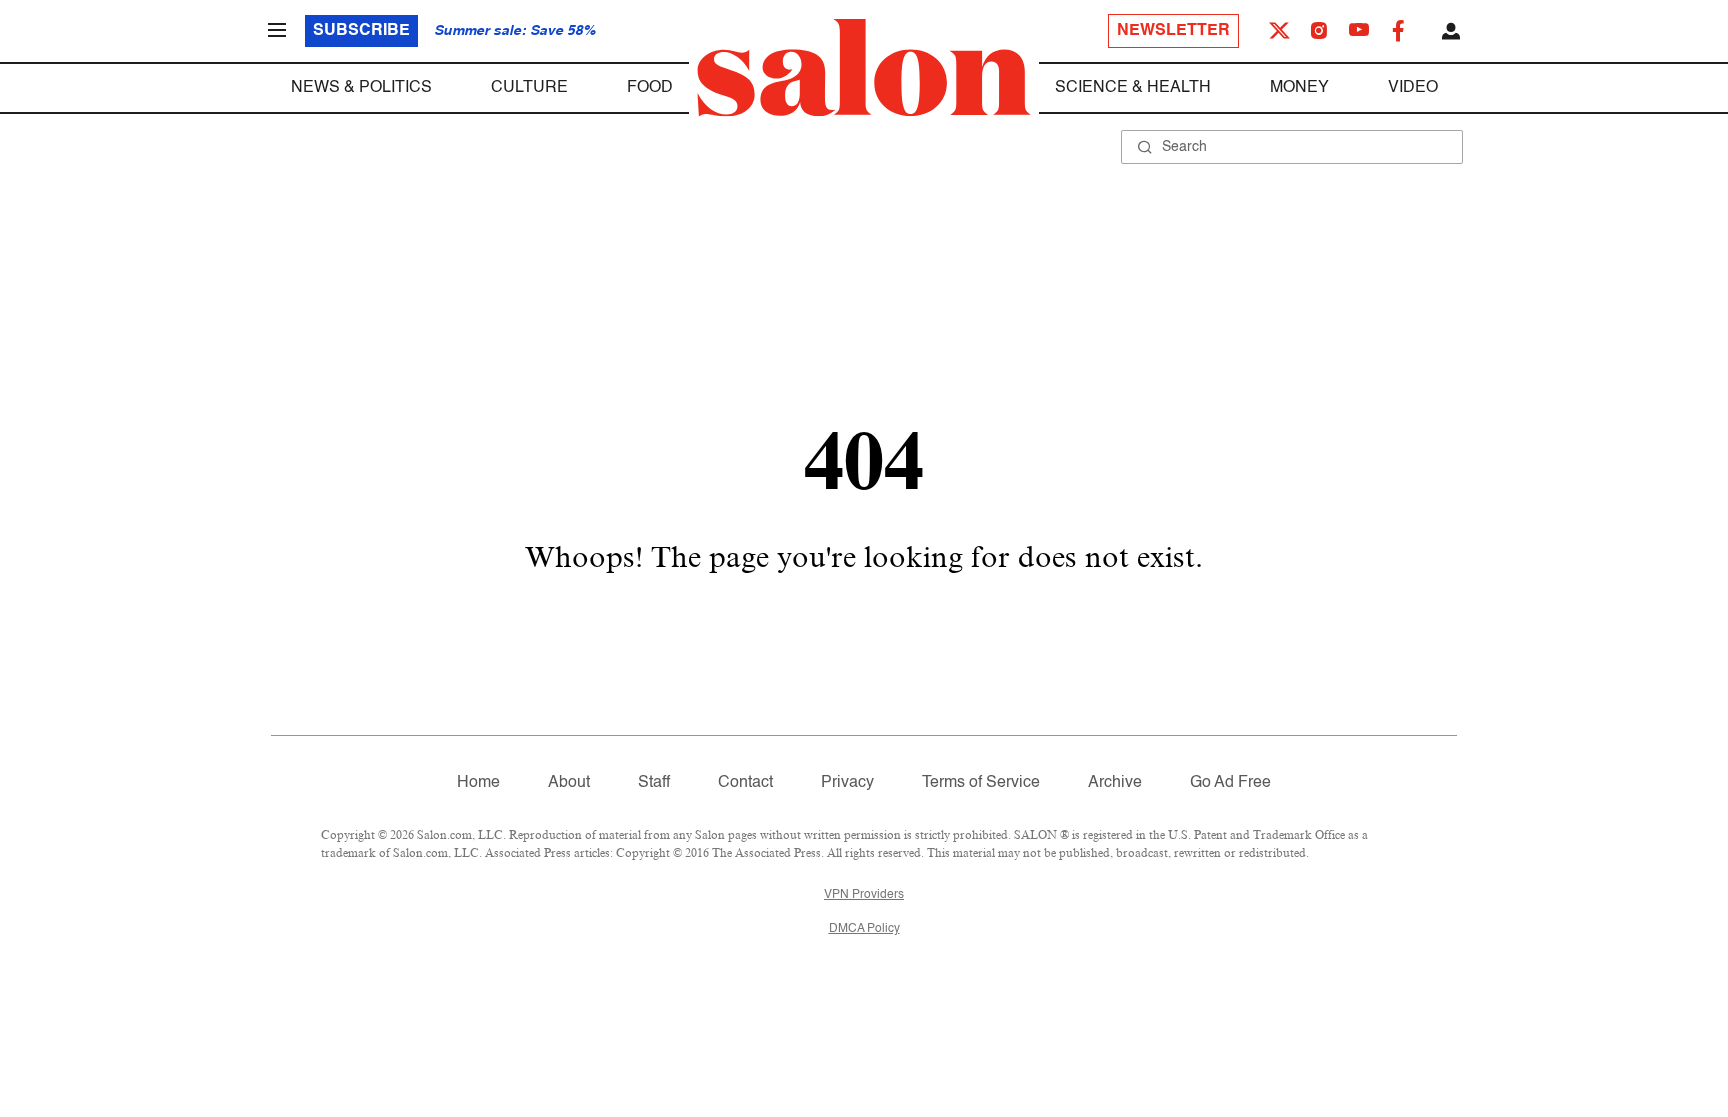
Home (478, 783)
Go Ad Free (1230, 783)
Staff (654, 783)
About (569, 783)
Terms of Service (981, 783)
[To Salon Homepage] (864, 68)
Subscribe (361, 31)
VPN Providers (864, 895)
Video (1413, 88)
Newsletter (1173, 31)
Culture (529, 88)
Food (650, 88)
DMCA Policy (864, 929)
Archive (1115, 783)
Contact (745, 783)
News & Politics (361, 88)
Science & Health (1133, 88)
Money (1299, 88)
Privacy (847, 783)
